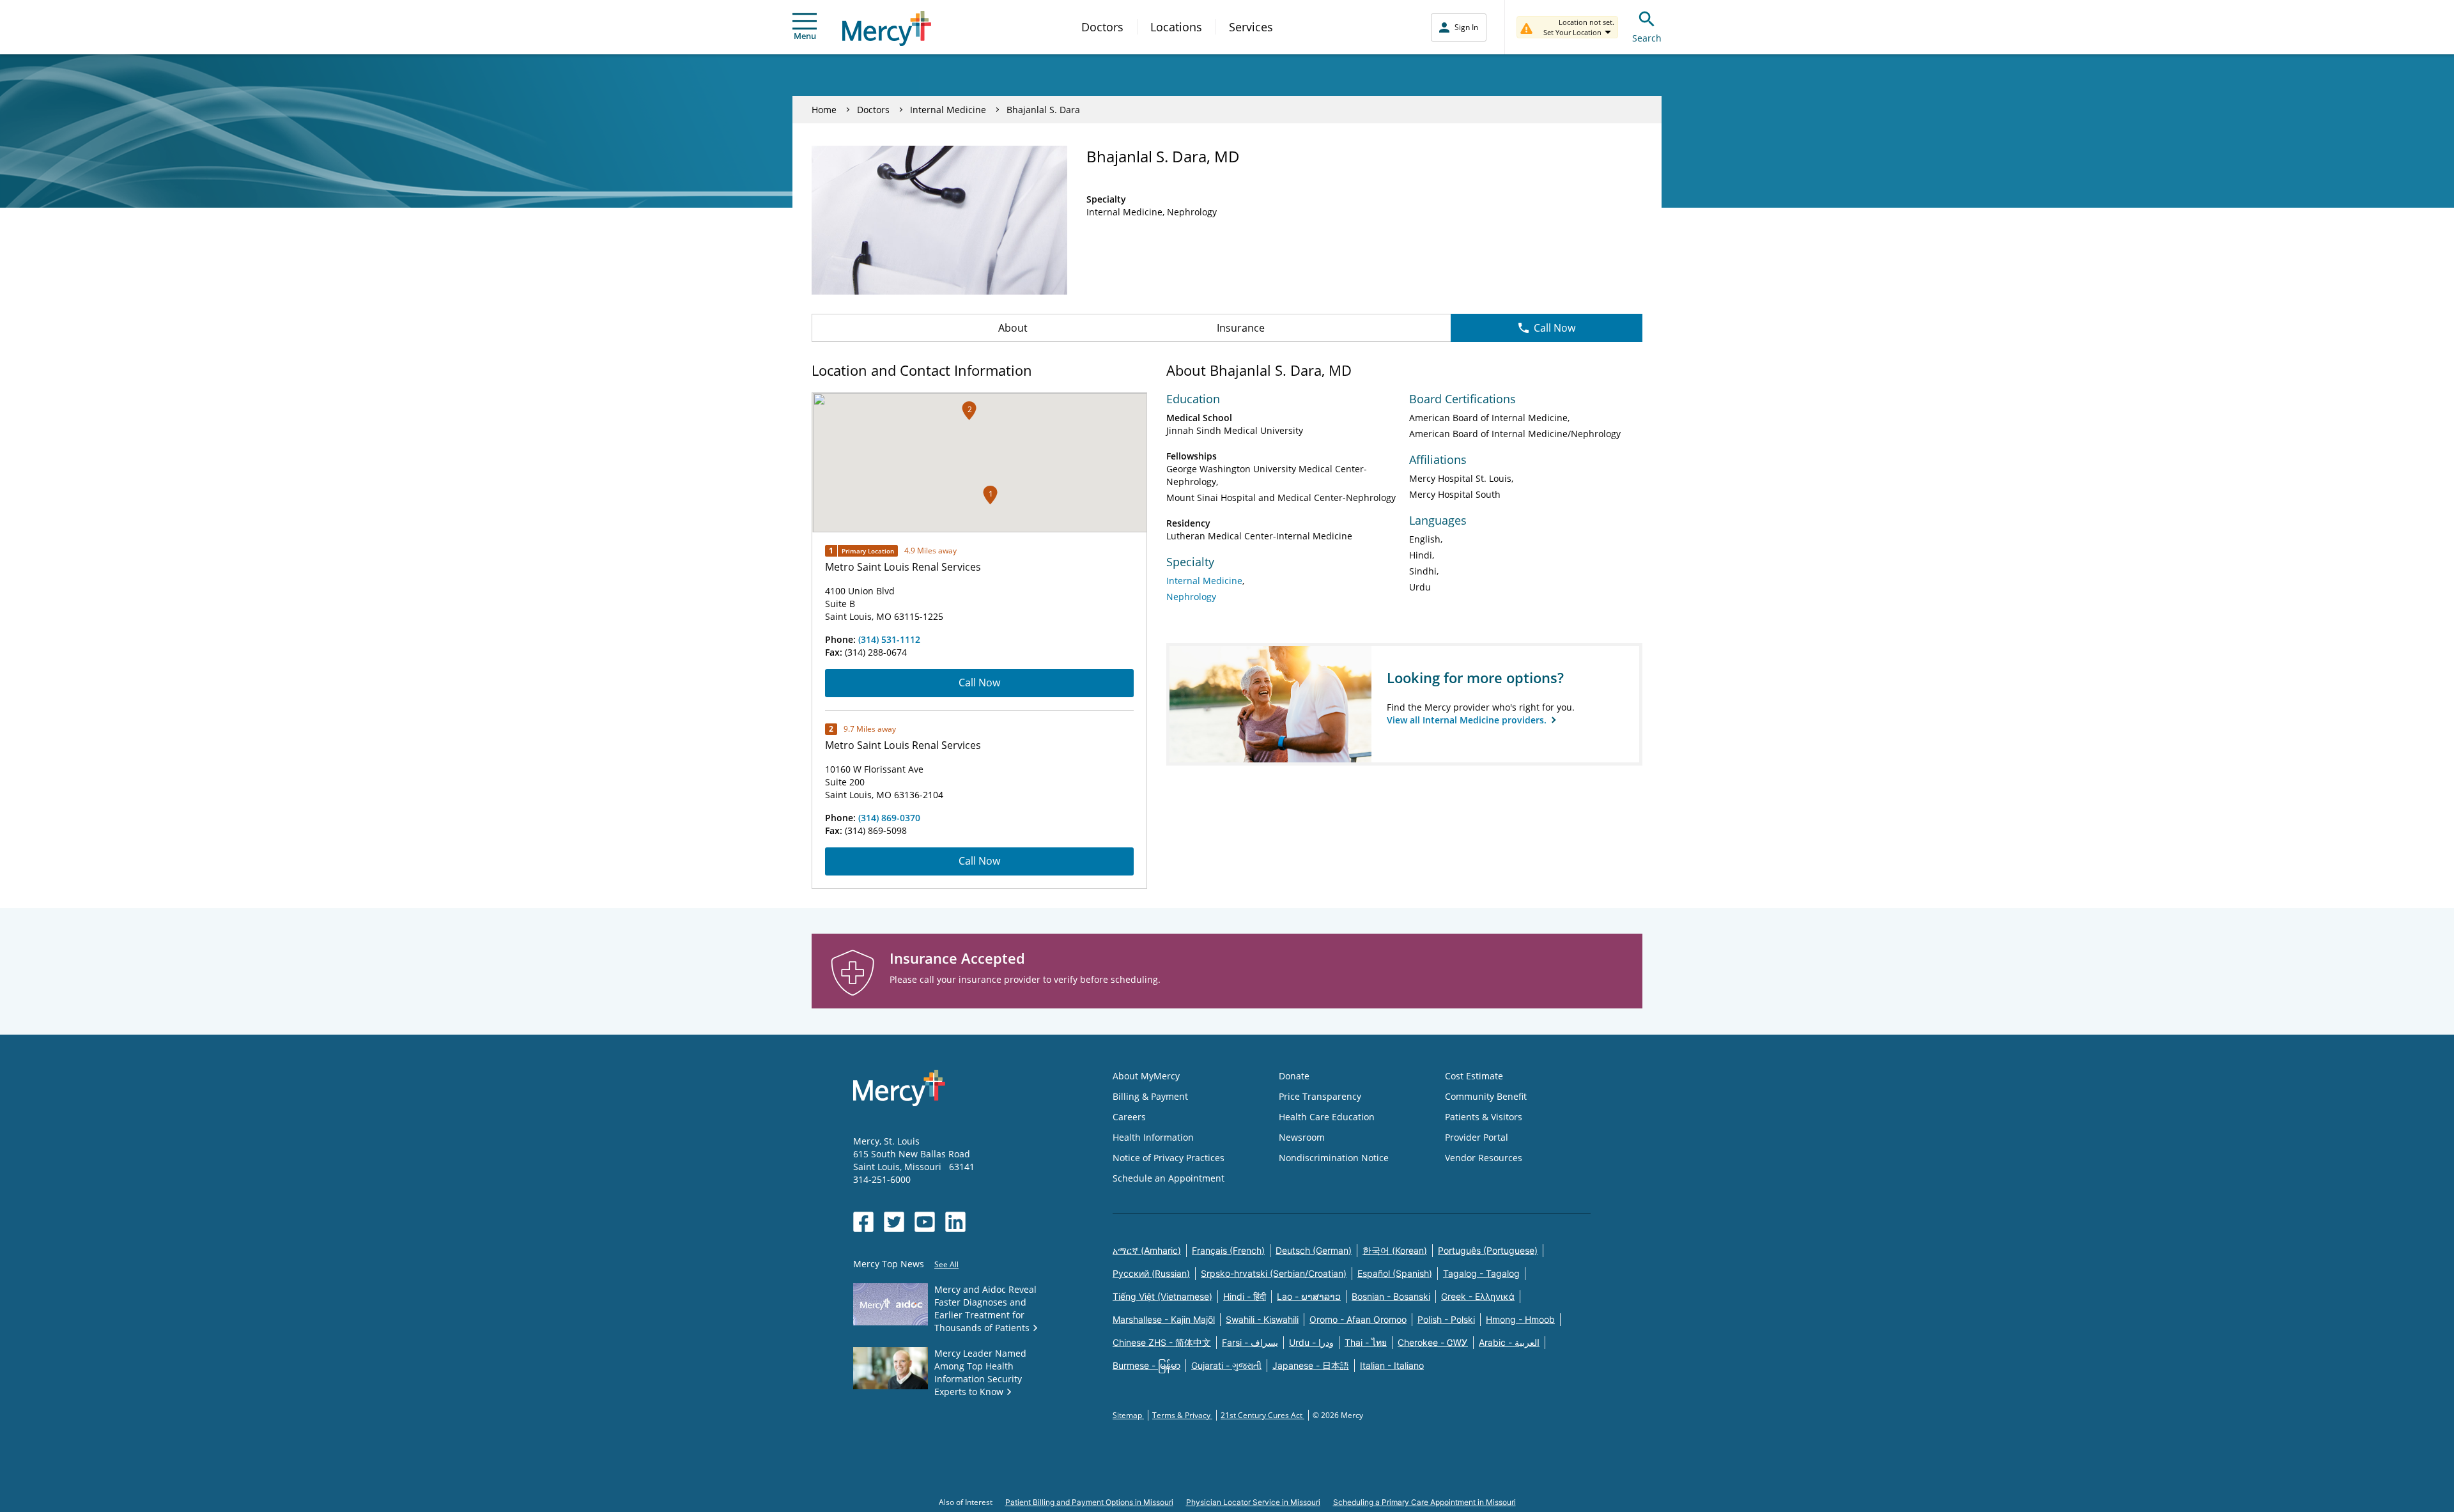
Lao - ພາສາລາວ (1309, 1296)
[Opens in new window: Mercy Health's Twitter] (894, 1222)
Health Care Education (1327, 1117)
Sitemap (1128, 1415)
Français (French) (1228, 1250)
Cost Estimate (1474, 1076)
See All (946, 1264)
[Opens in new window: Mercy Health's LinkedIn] (955, 1222)
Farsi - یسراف (1250, 1342)
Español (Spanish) (1395, 1273)
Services (1251, 27)
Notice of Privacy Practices (1169, 1158)
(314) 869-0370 (889, 818)
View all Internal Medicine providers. (1468, 720)
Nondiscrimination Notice (1334, 1158)
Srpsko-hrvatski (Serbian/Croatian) (1274, 1273)
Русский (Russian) (1151, 1273)
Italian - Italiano (1392, 1365)
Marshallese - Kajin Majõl (1164, 1319)
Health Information (1153, 1137)
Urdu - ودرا (1311, 1342)
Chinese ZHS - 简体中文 (1162, 1342)
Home (824, 110)
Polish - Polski (1446, 1319)
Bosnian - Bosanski (1391, 1296)
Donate (1294, 1076)
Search (1647, 38)
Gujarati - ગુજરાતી (1226, 1365)
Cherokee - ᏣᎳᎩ (1433, 1342)
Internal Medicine (948, 110)
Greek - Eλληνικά (1478, 1296)
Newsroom (1302, 1137)
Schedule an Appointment (1169, 1178)
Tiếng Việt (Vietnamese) (1162, 1296)
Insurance (1241, 328)
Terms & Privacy (1182, 1415)
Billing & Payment (1150, 1096)
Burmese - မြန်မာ (1146, 1365)
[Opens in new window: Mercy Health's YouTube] (925, 1222)
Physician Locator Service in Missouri (1253, 1502)
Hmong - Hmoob (1520, 1319)
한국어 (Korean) (1395, 1250)
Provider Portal (1477, 1137)
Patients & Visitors (1484, 1117)
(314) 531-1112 (889, 639)
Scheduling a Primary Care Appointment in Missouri (1424, 1502)
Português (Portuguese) (1488, 1250)
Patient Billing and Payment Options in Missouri (1089, 1502)
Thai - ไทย (1366, 1342)
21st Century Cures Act (1262, 1415)
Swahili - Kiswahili (1262, 1319)
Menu (805, 36)
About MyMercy (1146, 1076)
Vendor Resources (1484, 1158)
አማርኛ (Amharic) (1147, 1250)
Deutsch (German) (1314, 1250)
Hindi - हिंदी (1245, 1296)
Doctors (1102, 27)
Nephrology (1191, 597)
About (1013, 328)
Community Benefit (1486, 1096)
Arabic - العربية (1509, 1342)
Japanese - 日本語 (1311, 1365)
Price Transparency (1320, 1096)
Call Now (1555, 328)
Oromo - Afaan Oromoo (1358, 1319)
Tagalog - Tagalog (1481, 1273)
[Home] (887, 28)
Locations (1176, 27)
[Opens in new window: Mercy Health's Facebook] (863, 1222)
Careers (1129, 1117)
